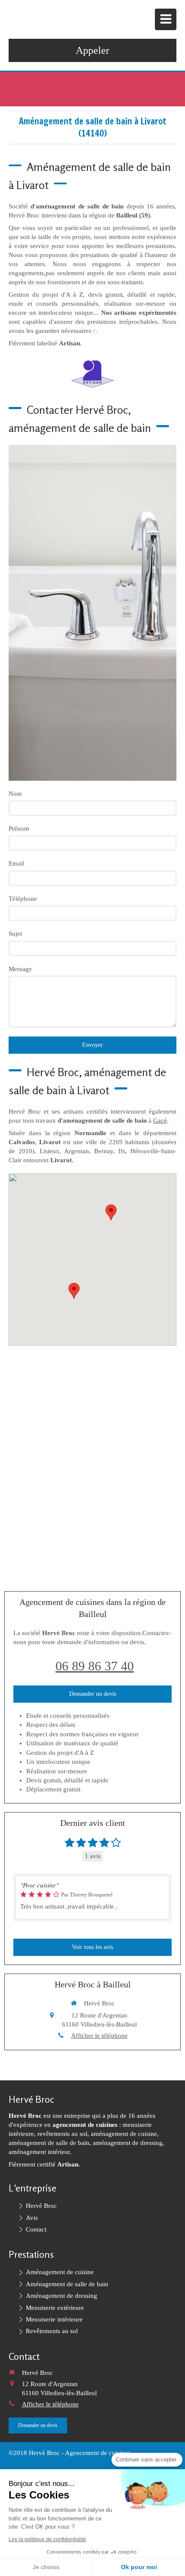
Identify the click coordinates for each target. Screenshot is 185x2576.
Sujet (15, 934)
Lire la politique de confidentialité (47, 2539)
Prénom (19, 829)
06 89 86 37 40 (95, 1666)
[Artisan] (92, 374)
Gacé (160, 1120)
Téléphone (23, 899)
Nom (15, 794)
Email (16, 863)
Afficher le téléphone (99, 2036)
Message (20, 969)
